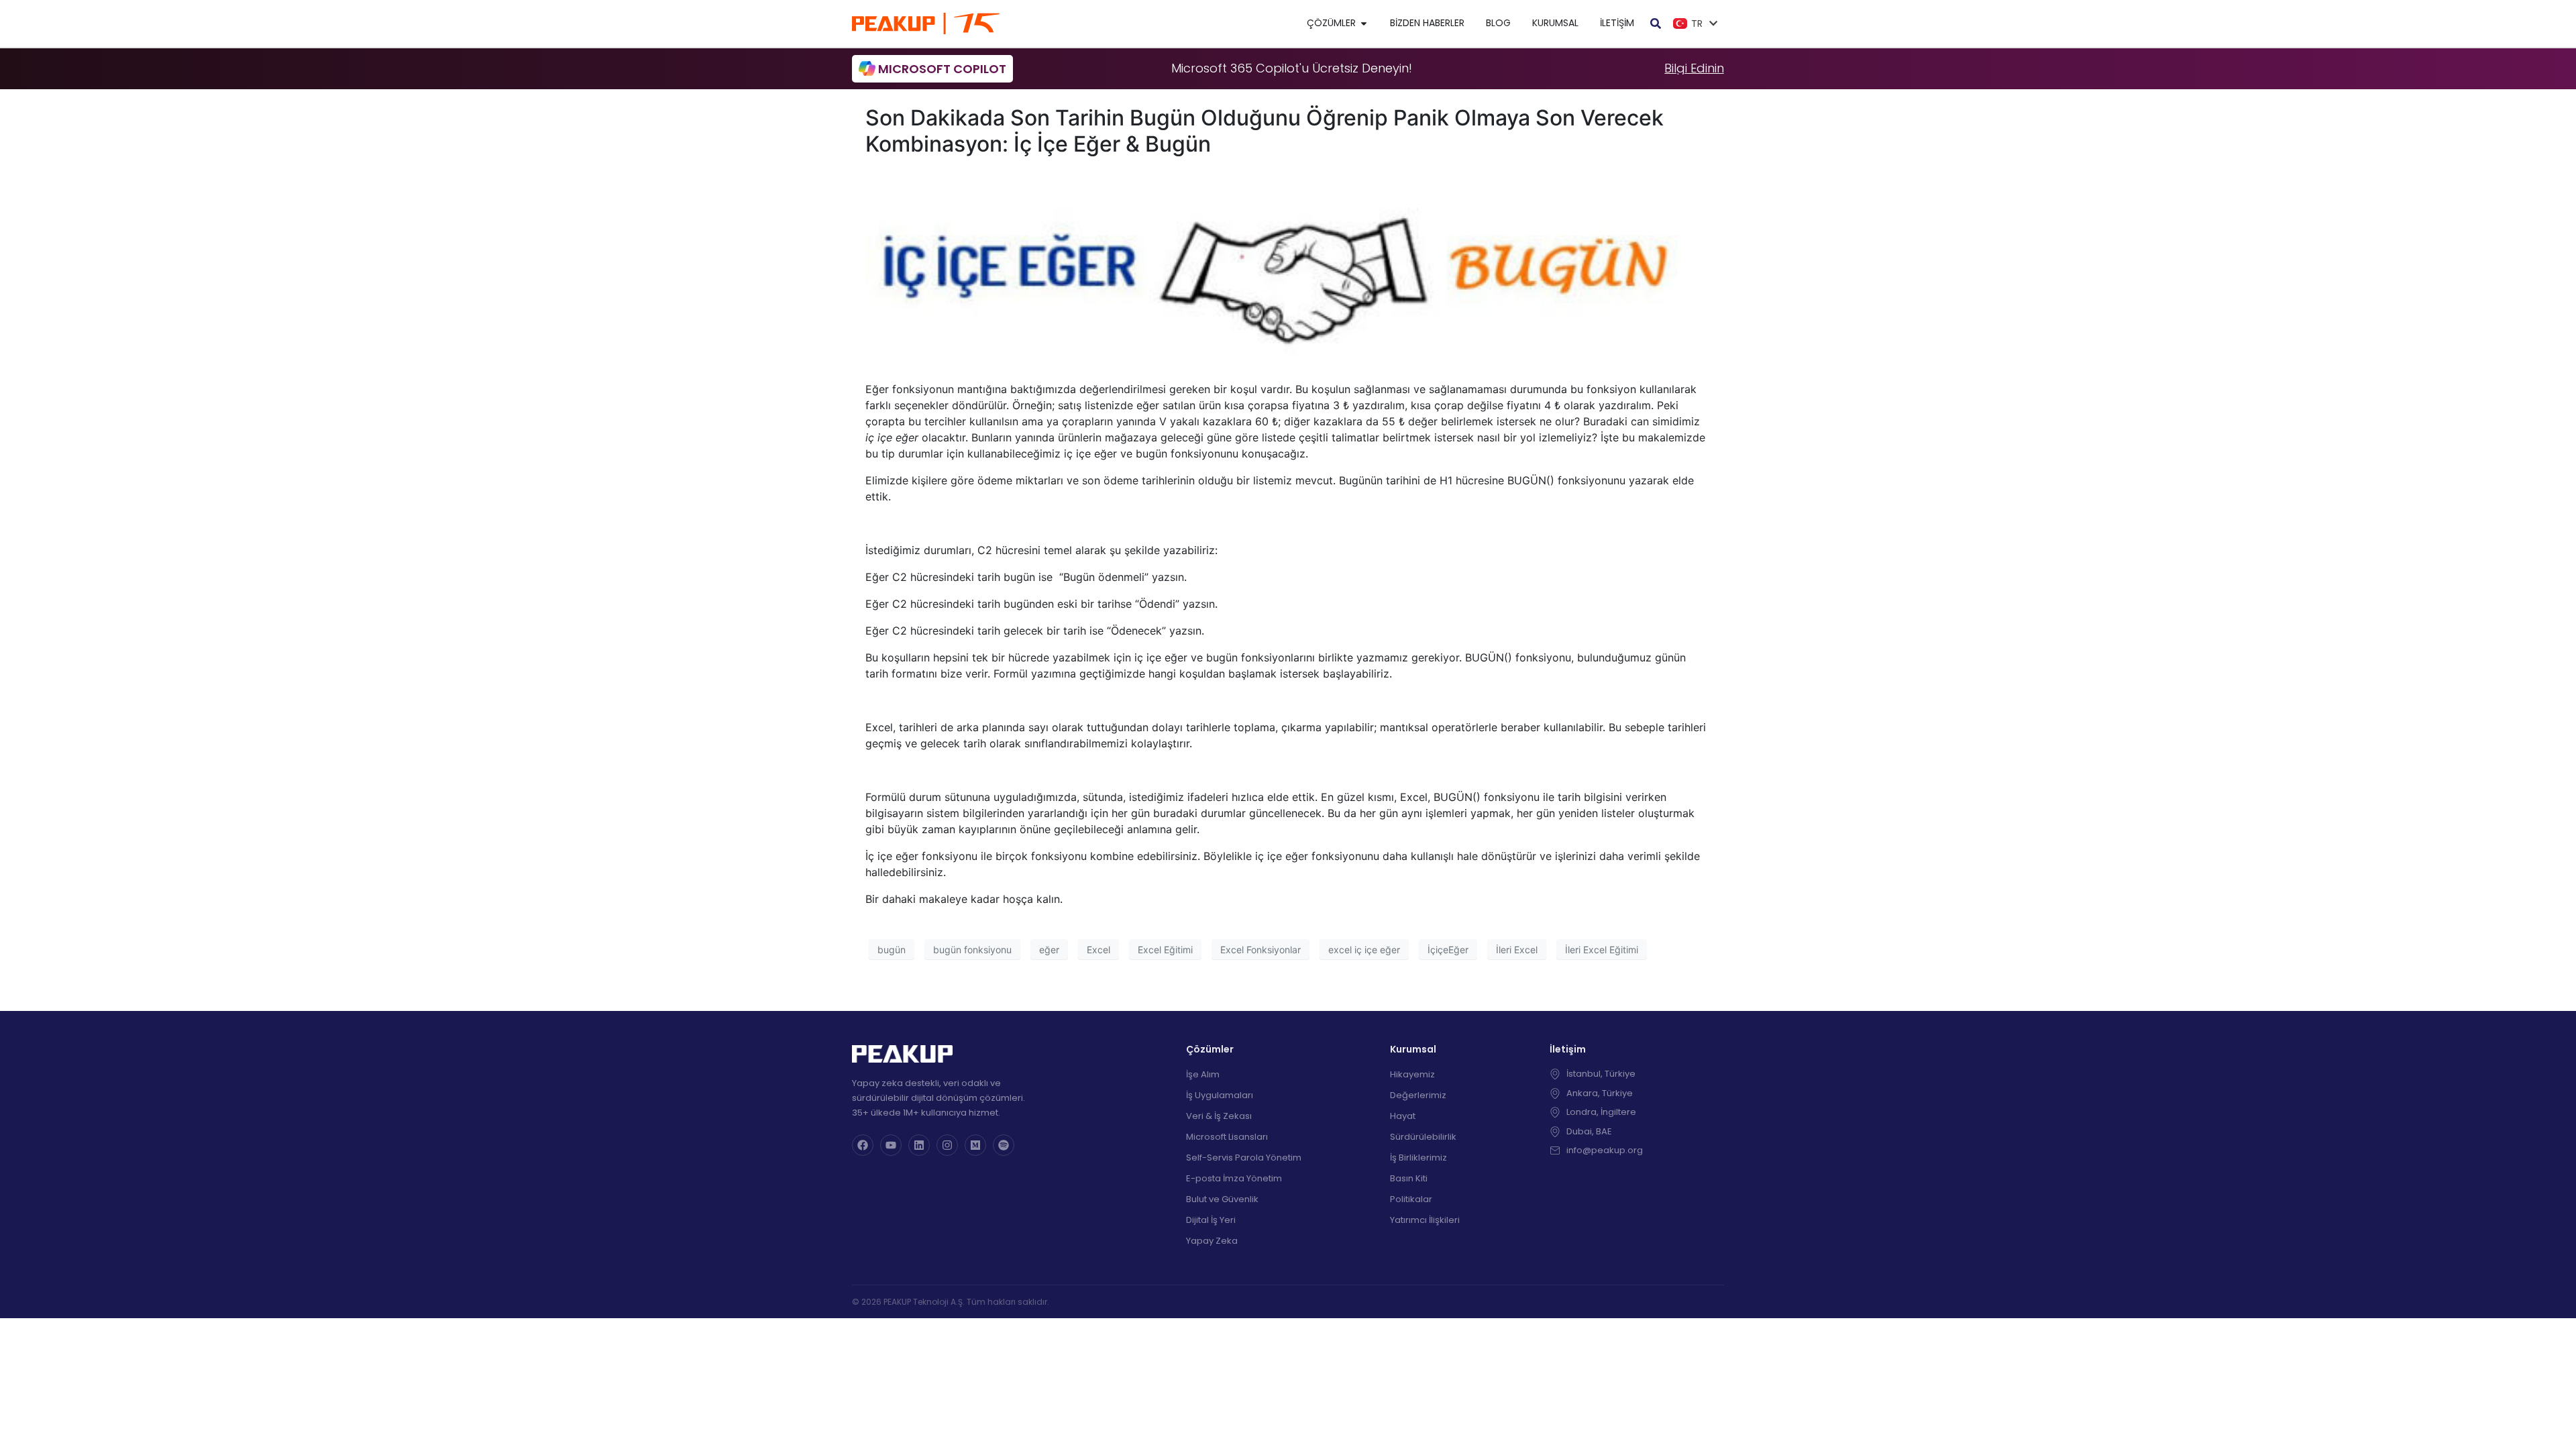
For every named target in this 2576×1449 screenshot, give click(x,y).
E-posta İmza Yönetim (1234, 1178)
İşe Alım (1203, 1074)
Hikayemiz (1412, 1074)
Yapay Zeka (1212, 1241)
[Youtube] (891, 1145)
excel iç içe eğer (1364, 950)
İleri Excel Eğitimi (1602, 950)
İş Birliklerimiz (1418, 1158)
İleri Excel (1517, 950)
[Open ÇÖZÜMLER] (1364, 23)
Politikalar (1411, 1199)
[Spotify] (1004, 1145)
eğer (1049, 950)
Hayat (1403, 1116)
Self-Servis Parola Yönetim (1244, 1158)
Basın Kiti (1409, 1178)
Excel (1098, 950)
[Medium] (975, 1145)
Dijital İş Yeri (1211, 1220)
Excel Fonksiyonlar (1260, 950)
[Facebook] (863, 1145)
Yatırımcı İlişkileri (1425, 1220)
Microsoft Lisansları (1227, 1137)
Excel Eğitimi (1165, 950)
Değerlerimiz (1418, 1095)
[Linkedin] (919, 1145)
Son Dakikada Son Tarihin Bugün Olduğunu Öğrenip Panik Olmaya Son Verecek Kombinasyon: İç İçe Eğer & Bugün (1265, 130)
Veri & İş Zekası (1219, 1116)
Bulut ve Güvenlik (1222, 1199)
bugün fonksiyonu (972, 950)
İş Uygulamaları (1220, 1095)
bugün (892, 950)
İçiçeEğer (1448, 950)
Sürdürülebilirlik (1423, 1137)
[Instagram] (947, 1145)
